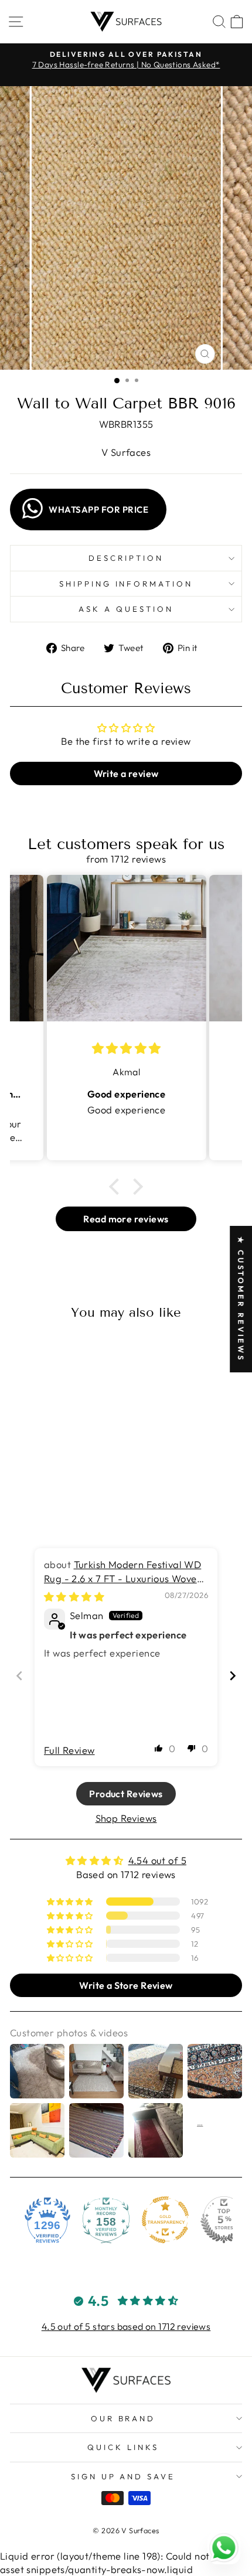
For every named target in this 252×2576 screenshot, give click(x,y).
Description (126, 558)
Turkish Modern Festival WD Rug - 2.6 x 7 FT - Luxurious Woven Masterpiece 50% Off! (123, 1578)
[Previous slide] (19, 1676)
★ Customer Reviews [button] (241, 1299)
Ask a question (126, 609)
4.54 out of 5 (157, 1860)
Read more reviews (126, 1219)
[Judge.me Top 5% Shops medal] (224, 2220)
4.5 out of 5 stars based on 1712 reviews (126, 2326)
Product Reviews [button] (126, 1794)
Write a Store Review (126, 1985)
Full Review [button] (69, 1750)
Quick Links (123, 2447)
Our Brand (123, 2418)
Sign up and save (123, 2476)
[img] (74, 1597)
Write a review (126, 774)
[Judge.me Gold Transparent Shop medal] (165, 2220)
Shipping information (126, 584)
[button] (117, 1187)
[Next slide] (233, 1676)
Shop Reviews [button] (126, 1818)
